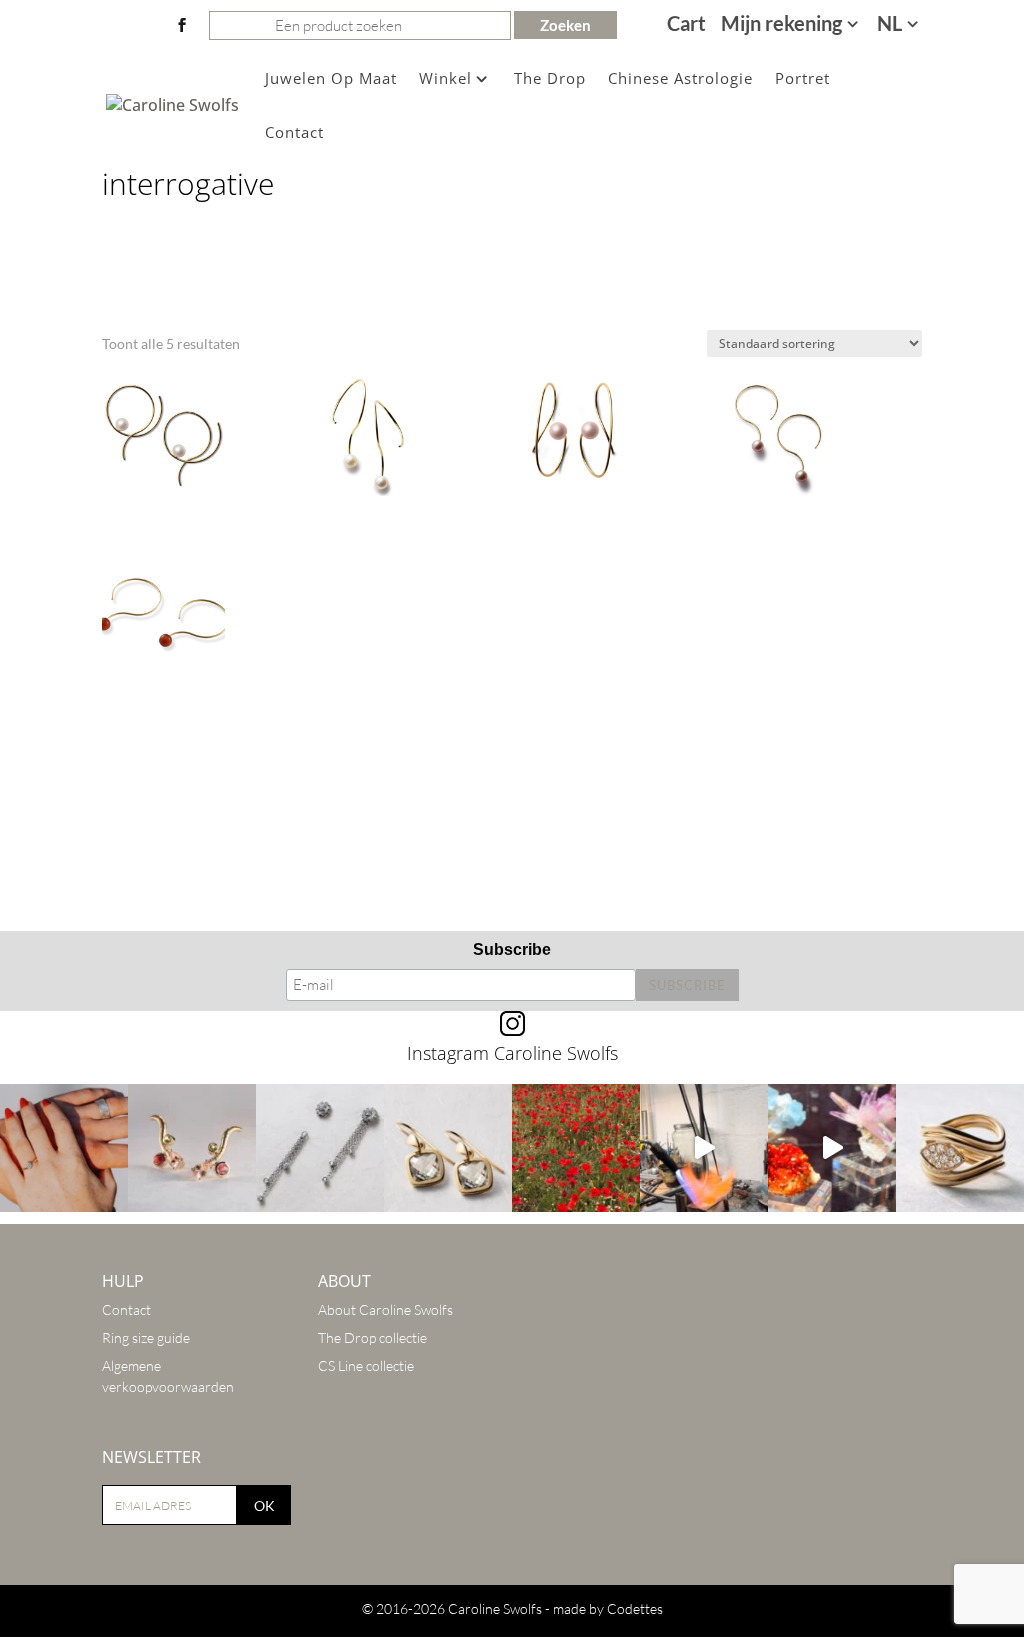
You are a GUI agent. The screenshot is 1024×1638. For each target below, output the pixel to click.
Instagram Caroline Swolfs (512, 1053)
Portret (802, 79)
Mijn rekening (781, 25)
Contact (294, 133)
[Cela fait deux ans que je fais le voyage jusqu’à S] (832, 1148)
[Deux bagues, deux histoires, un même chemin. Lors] (64, 1148)
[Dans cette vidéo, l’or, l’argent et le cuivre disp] (704, 1148)
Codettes (635, 1608)
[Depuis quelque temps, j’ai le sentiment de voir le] (576, 1148)
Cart (686, 25)
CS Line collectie (366, 1365)
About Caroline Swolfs (385, 1309)
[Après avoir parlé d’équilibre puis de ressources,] (960, 1148)
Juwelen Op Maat (331, 79)
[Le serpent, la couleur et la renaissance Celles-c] (192, 1148)
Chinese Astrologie (680, 79)
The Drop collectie (372, 1337)
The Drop (550, 79)
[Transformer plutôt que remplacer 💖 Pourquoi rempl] (320, 1148)
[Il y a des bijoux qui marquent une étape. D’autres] (448, 1148)
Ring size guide (146, 1337)
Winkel (445, 79)
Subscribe (512, 949)
